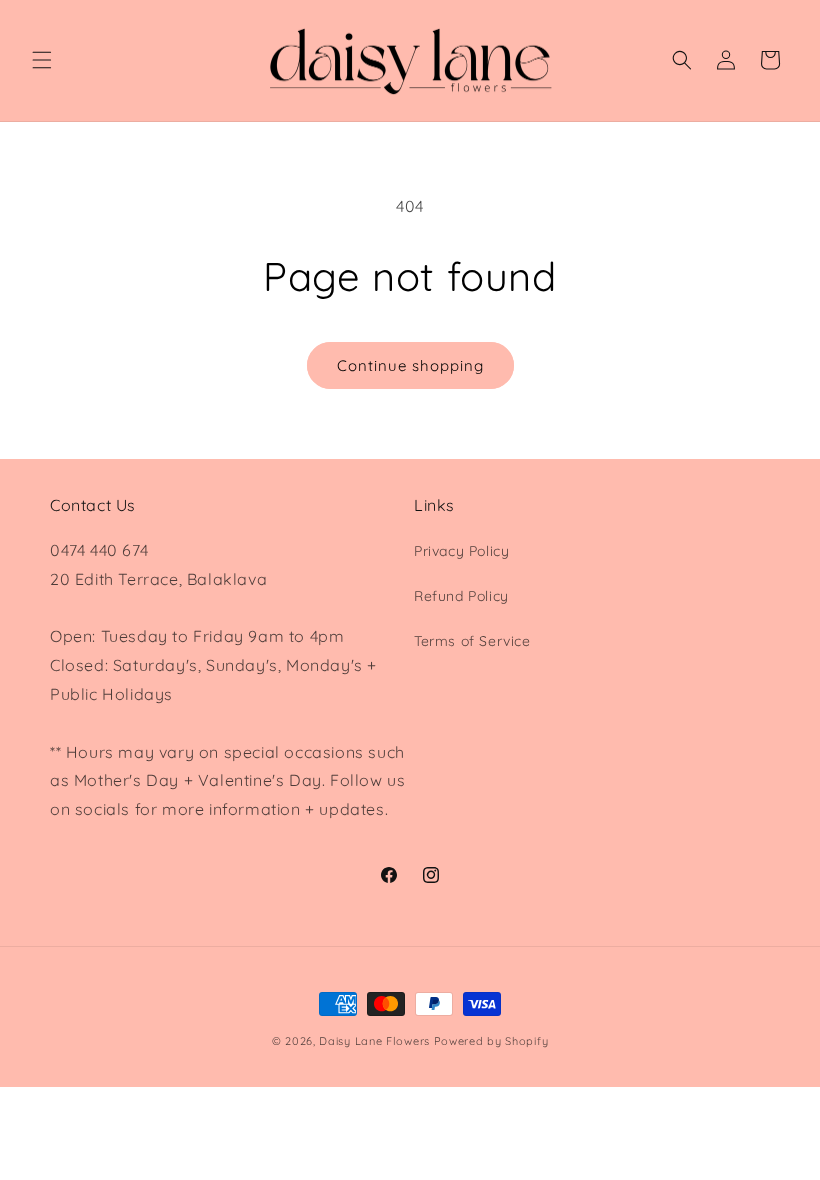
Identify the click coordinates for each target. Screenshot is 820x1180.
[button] (42, 60)
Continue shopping (410, 365)
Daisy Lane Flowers (374, 1041)
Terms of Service (472, 641)
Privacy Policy (461, 551)
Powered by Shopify (491, 1041)
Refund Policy (461, 596)
